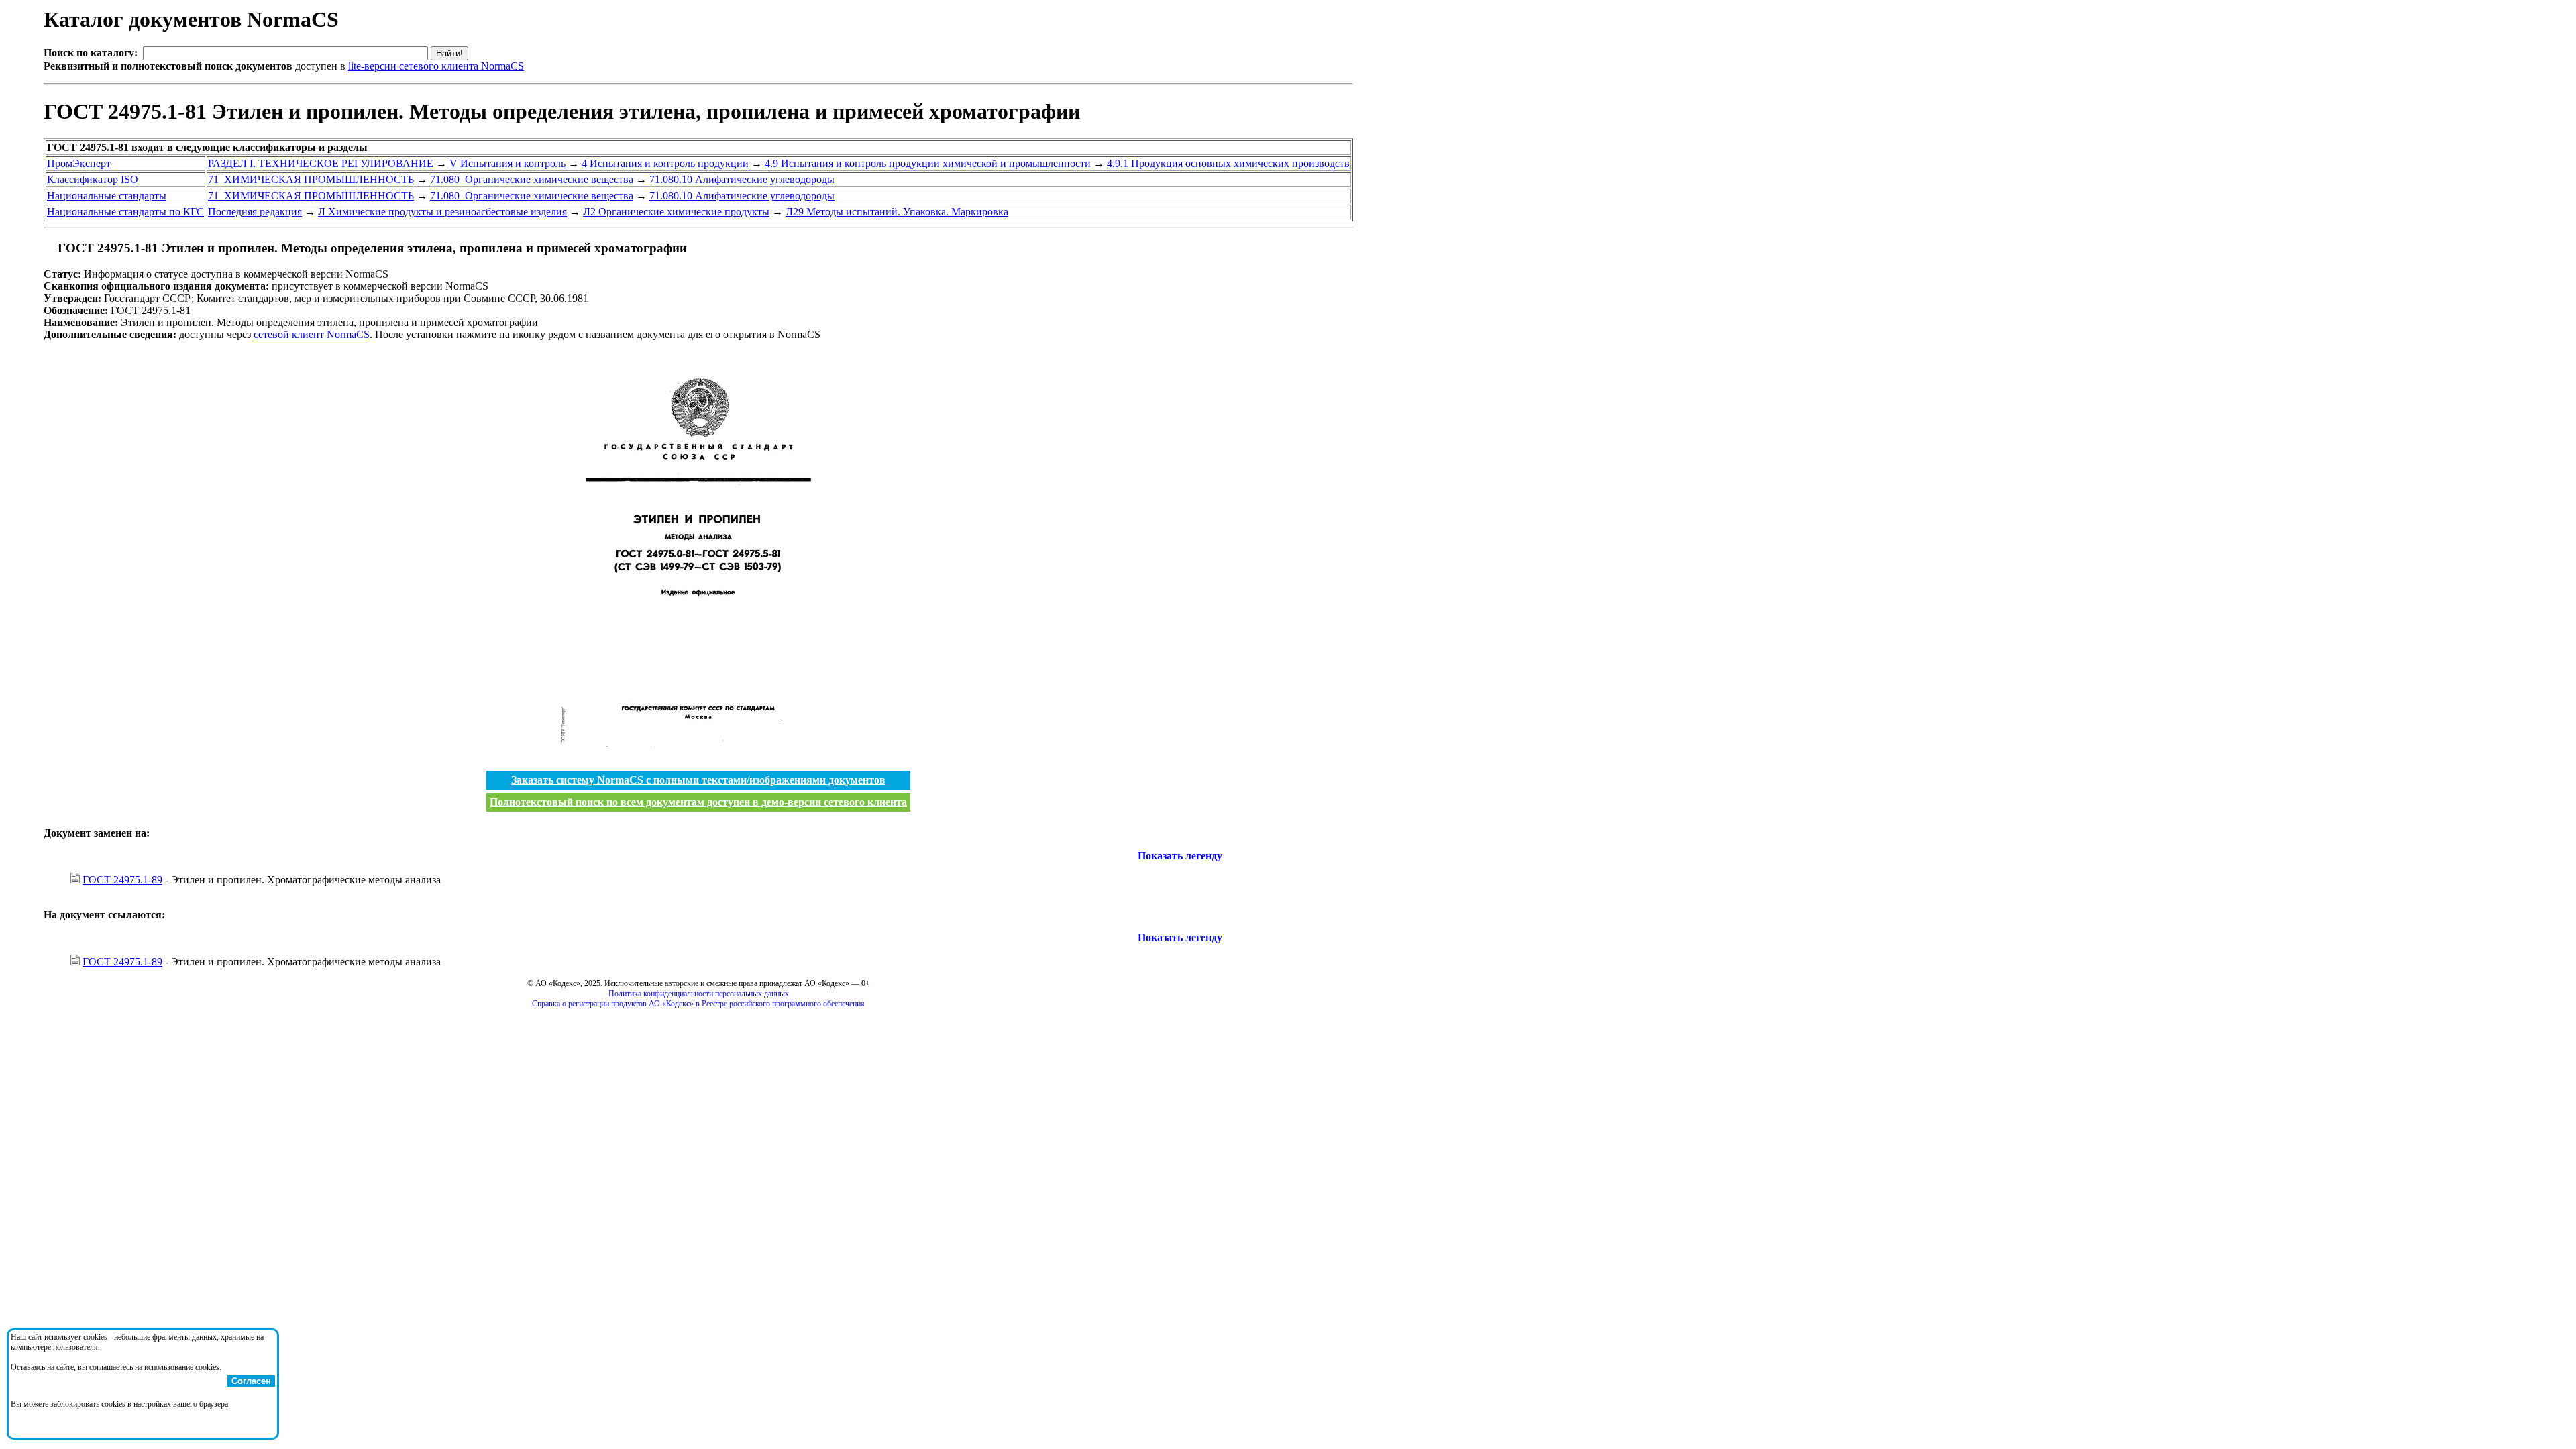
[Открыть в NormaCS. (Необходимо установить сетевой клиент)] (49, 248)
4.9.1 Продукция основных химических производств (1228, 163)
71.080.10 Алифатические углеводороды (742, 179)
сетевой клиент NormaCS (312, 334)
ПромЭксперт (79, 163)
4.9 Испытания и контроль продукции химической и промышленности (928, 163)
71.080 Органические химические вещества (532, 179)
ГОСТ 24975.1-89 (122, 880)
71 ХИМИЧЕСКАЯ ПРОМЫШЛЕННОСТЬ (311, 179)
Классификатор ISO (93, 179)
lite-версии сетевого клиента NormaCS (436, 66)
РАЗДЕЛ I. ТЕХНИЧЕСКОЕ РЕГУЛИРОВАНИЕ (321, 163)
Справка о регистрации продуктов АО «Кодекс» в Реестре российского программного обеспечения (698, 1004)
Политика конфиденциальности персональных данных (699, 994)
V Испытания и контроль (507, 163)
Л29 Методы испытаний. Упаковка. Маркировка (897, 212)
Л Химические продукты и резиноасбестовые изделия (442, 212)
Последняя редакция (255, 212)
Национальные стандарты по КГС (125, 212)
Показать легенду (1180, 856)
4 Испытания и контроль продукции (665, 163)
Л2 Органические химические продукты (676, 212)
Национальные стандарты (107, 196)
